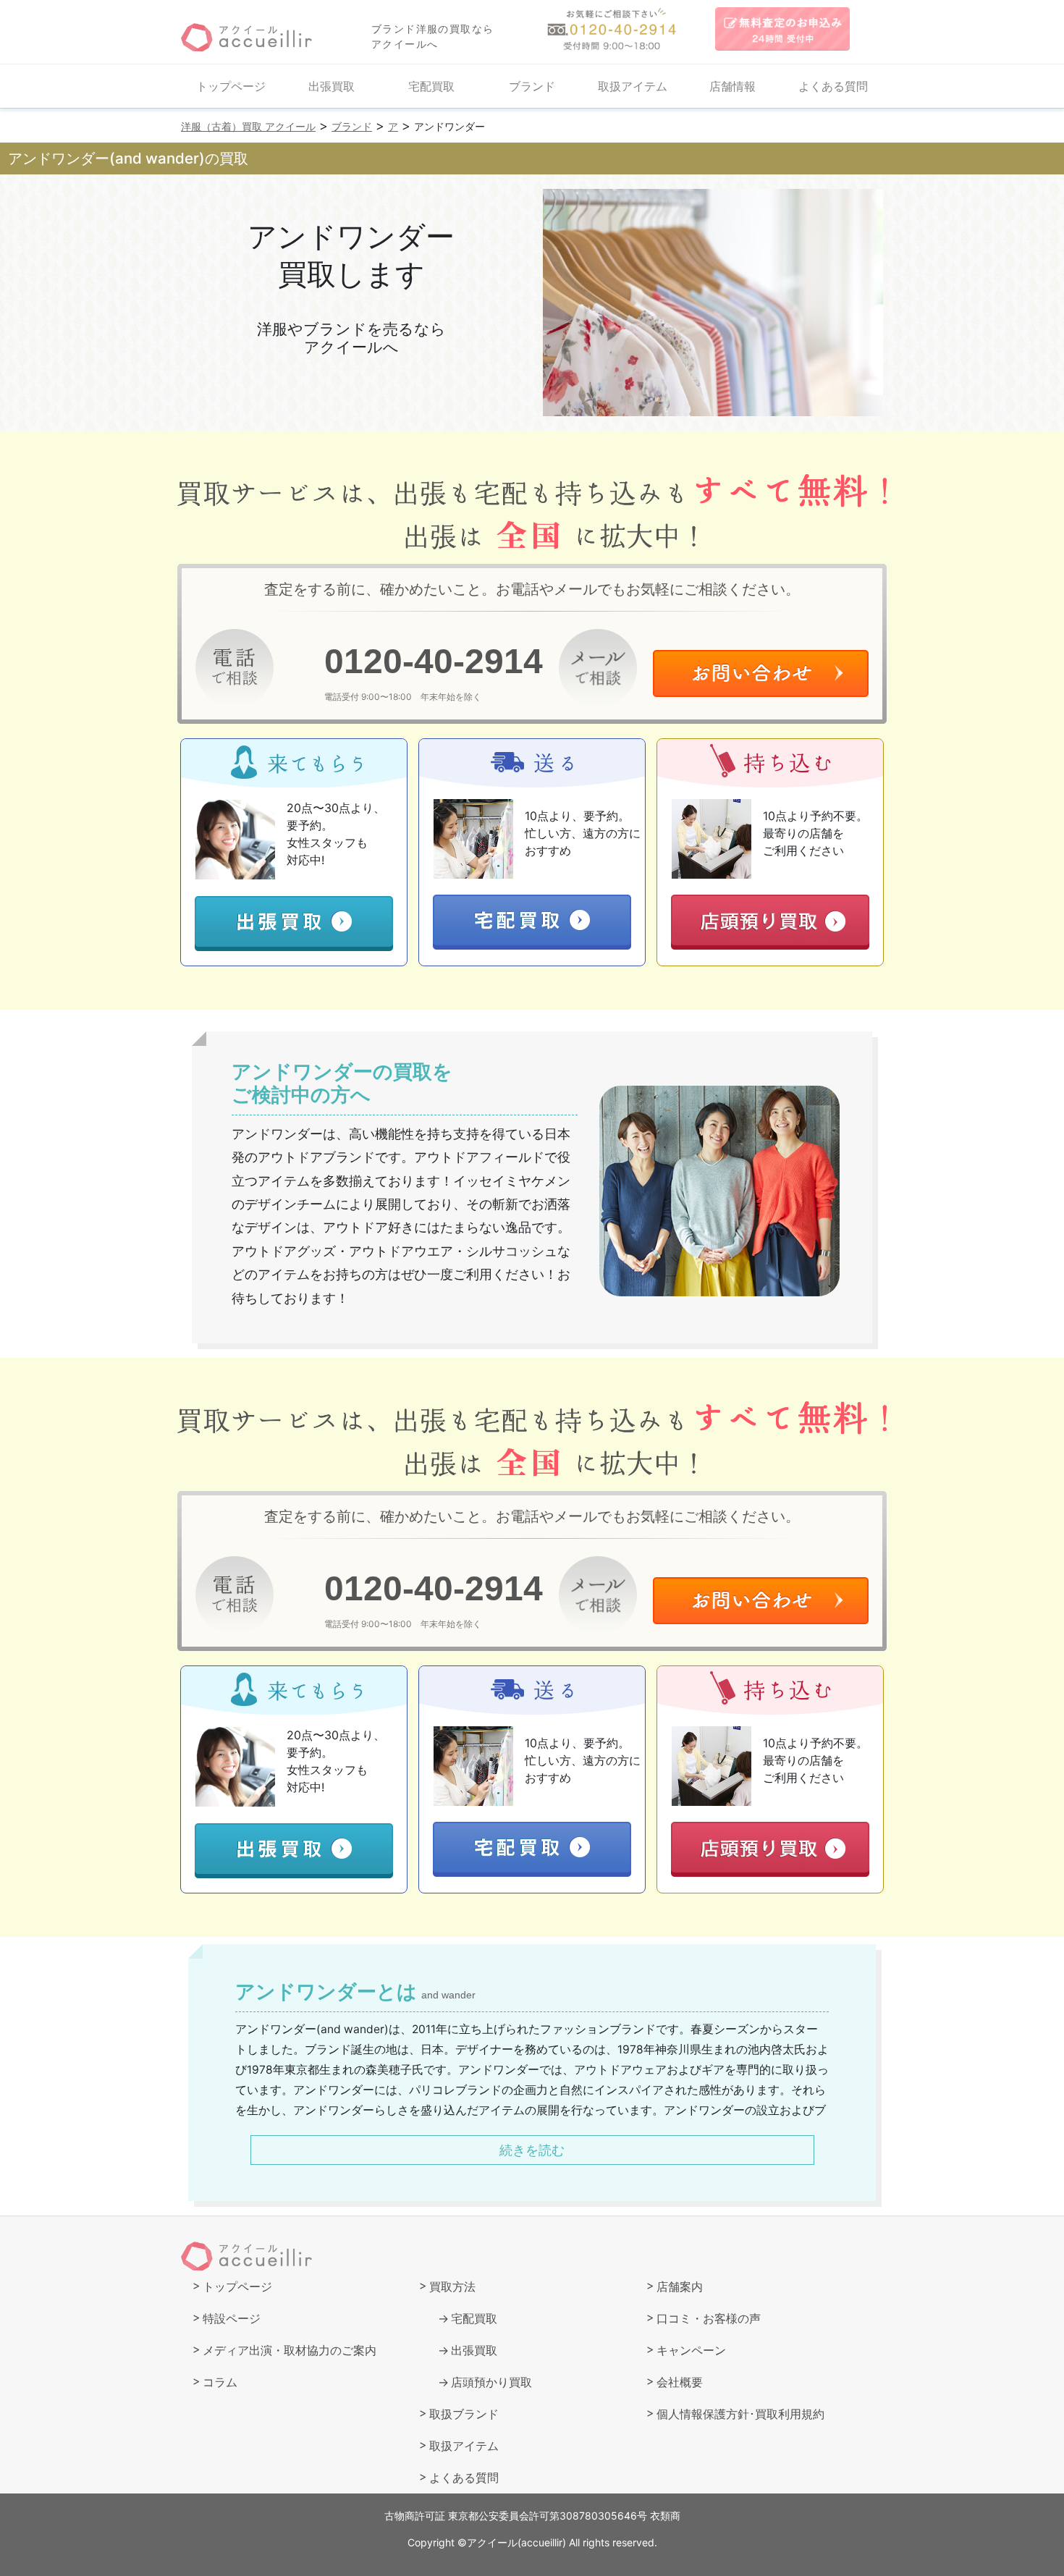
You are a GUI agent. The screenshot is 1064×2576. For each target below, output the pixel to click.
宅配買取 (431, 86)
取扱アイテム (633, 86)
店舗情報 (732, 86)
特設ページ (232, 2318)
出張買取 (332, 86)
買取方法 (452, 2286)
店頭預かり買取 (491, 2382)
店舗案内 (680, 2286)
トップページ (231, 86)
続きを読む (532, 2150)
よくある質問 (833, 86)
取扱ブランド (464, 2414)
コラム (220, 2382)
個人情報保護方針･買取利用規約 (740, 2414)
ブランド (532, 86)
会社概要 (680, 2382)
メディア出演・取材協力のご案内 (290, 2350)
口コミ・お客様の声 (709, 2318)
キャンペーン (691, 2350)
